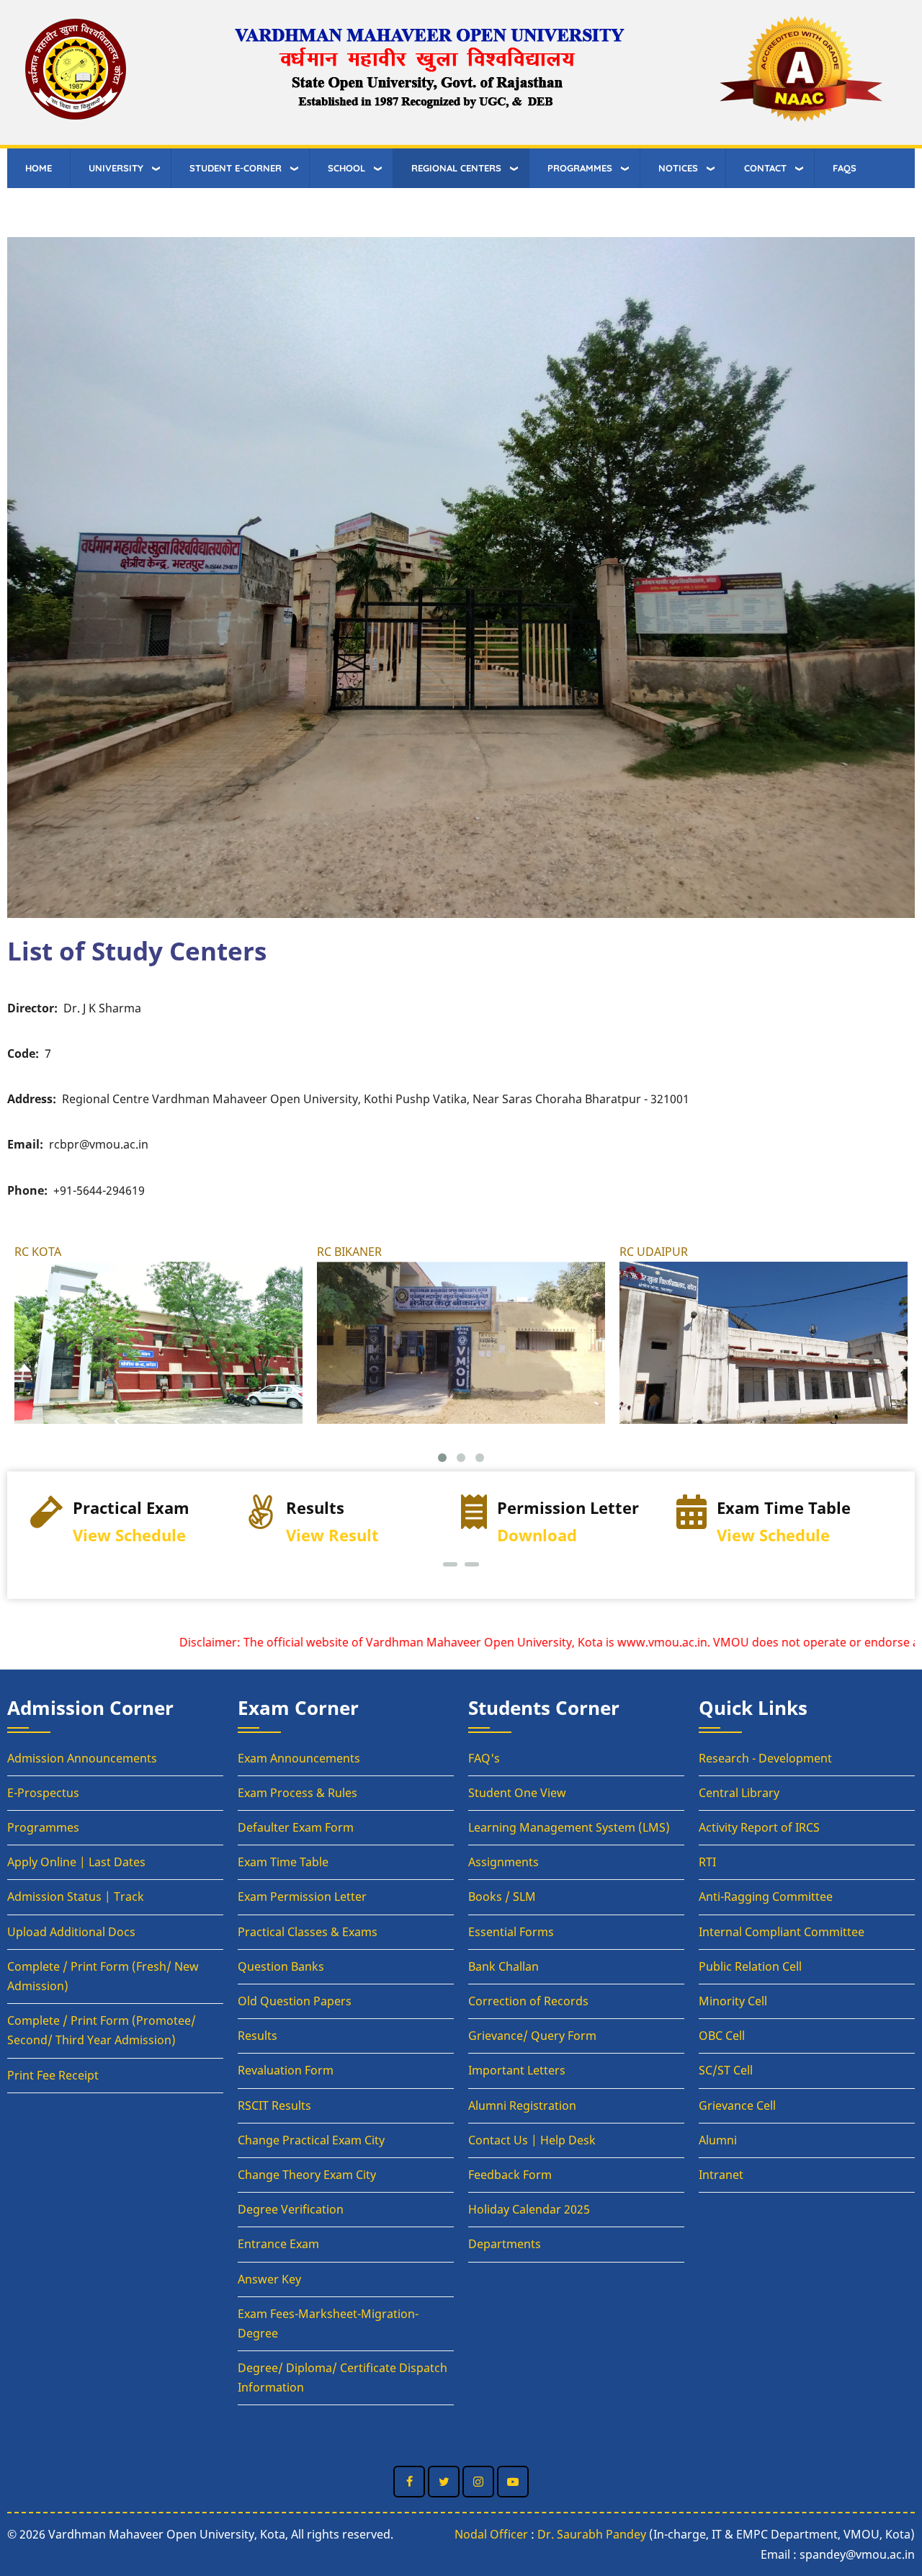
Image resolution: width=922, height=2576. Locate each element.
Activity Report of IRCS (759, 1827)
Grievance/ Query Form (532, 2036)
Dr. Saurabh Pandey (592, 2534)
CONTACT (765, 168)
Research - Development (765, 1758)
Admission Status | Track (76, 1897)
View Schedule (558, 1535)
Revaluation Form (286, 2070)
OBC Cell (722, 2036)
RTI (707, 1862)
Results (258, 2036)
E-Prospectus (43, 1793)
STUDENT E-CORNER (236, 168)
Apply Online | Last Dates (76, 1862)
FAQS (845, 168)
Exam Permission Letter (302, 1897)
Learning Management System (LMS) (569, 1827)
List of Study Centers (137, 950)
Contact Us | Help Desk (532, 2140)
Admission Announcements (82, 1758)
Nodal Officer (491, 2534)
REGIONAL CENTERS (456, 168)
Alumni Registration (522, 2105)
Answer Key (269, 2279)
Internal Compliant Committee (782, 1932)
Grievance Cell (737, 2105)
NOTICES (678, 168)
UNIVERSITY (116, 168)
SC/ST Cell (726, 2070)
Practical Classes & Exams (308, 1932)
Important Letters (517, 2070)
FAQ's (484, 1758)
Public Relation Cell (750, 1966)
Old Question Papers (295, 2001)
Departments (505, 2244)
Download (322, 1535)
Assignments (503, 1862)
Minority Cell (733, 2001)
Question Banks (281, 1966)
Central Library (739, 1793)
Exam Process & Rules (297, 1793)
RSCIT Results (274, 2105)
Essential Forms (511, 1932)
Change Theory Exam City (307, 2175)
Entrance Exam (278, 2244)
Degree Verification (291, 2209)
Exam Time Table (283, 1862)
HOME (39, 168)
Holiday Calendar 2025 (529, 2209)
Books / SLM (502, 1897)
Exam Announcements (299, 1758)
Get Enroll (769, 1535)
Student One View (517, 1793)
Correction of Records (528, 2001)
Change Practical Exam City (311, 2140)
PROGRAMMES (580, 168)
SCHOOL (346, 168)
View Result (117, 1535)
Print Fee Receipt (53, 2075)
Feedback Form (510, 2175)
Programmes (43, 1827)
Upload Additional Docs (71, 1932)
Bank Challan (503, 1966)
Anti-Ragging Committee (766, 1897)
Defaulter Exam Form (296, 1827)
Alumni (718, 2140)
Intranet (721, 2175)
